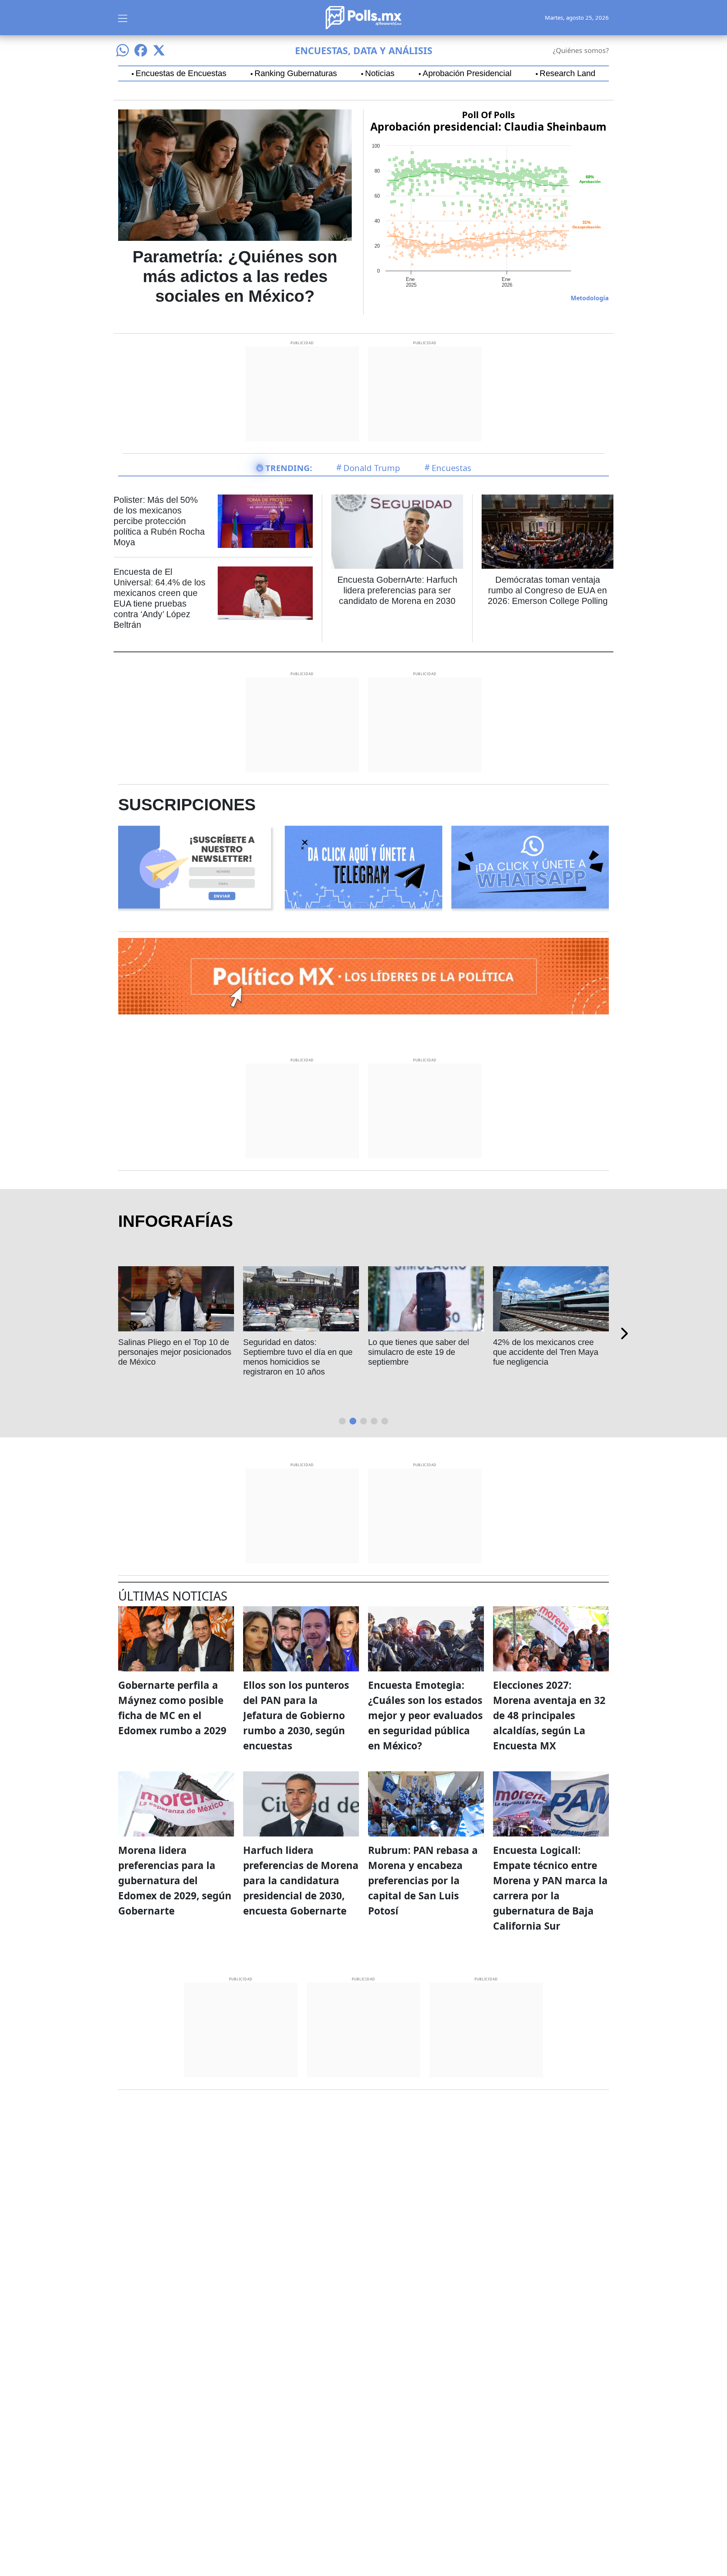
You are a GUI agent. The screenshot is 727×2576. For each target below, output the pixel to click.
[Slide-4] (385, 1421)
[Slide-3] (374, 1421)
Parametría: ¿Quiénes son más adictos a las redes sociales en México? (235, 276)
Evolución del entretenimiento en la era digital (547, 1347)
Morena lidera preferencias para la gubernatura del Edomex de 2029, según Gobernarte (175, 1880)
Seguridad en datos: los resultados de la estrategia (166, 1347)
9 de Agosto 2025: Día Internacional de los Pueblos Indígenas (420, 1352)
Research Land (567, 73)
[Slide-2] (363, 1421)
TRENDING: (289, 468)
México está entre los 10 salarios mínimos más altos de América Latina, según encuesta (298, 1357)
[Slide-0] (342, 1421)
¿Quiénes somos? (581, 50)
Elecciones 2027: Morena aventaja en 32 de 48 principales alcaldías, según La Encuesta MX (549, 1715)
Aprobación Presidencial (467, 73)
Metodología (590, 298)
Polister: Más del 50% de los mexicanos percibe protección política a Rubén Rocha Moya (159, 521)
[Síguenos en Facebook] (141, 50)
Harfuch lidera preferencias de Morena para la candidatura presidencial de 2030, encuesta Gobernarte (301, 1880)
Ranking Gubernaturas (296, 73)
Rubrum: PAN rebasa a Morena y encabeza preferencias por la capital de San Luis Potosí (423, 1880)
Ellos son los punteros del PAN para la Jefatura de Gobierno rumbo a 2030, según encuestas (296, 1715)
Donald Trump (372, 468)
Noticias (380, 73)
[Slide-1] (353, 1421)
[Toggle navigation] (123, 17)
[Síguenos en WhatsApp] (123, 50)
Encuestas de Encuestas (181, 73)
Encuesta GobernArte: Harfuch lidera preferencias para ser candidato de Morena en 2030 (397, 590)
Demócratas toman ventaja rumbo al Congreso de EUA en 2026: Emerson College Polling (548, 590)
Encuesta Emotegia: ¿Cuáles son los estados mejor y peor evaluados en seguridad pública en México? (425, 1715)
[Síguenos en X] (159, 50)
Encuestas (452, 468)
